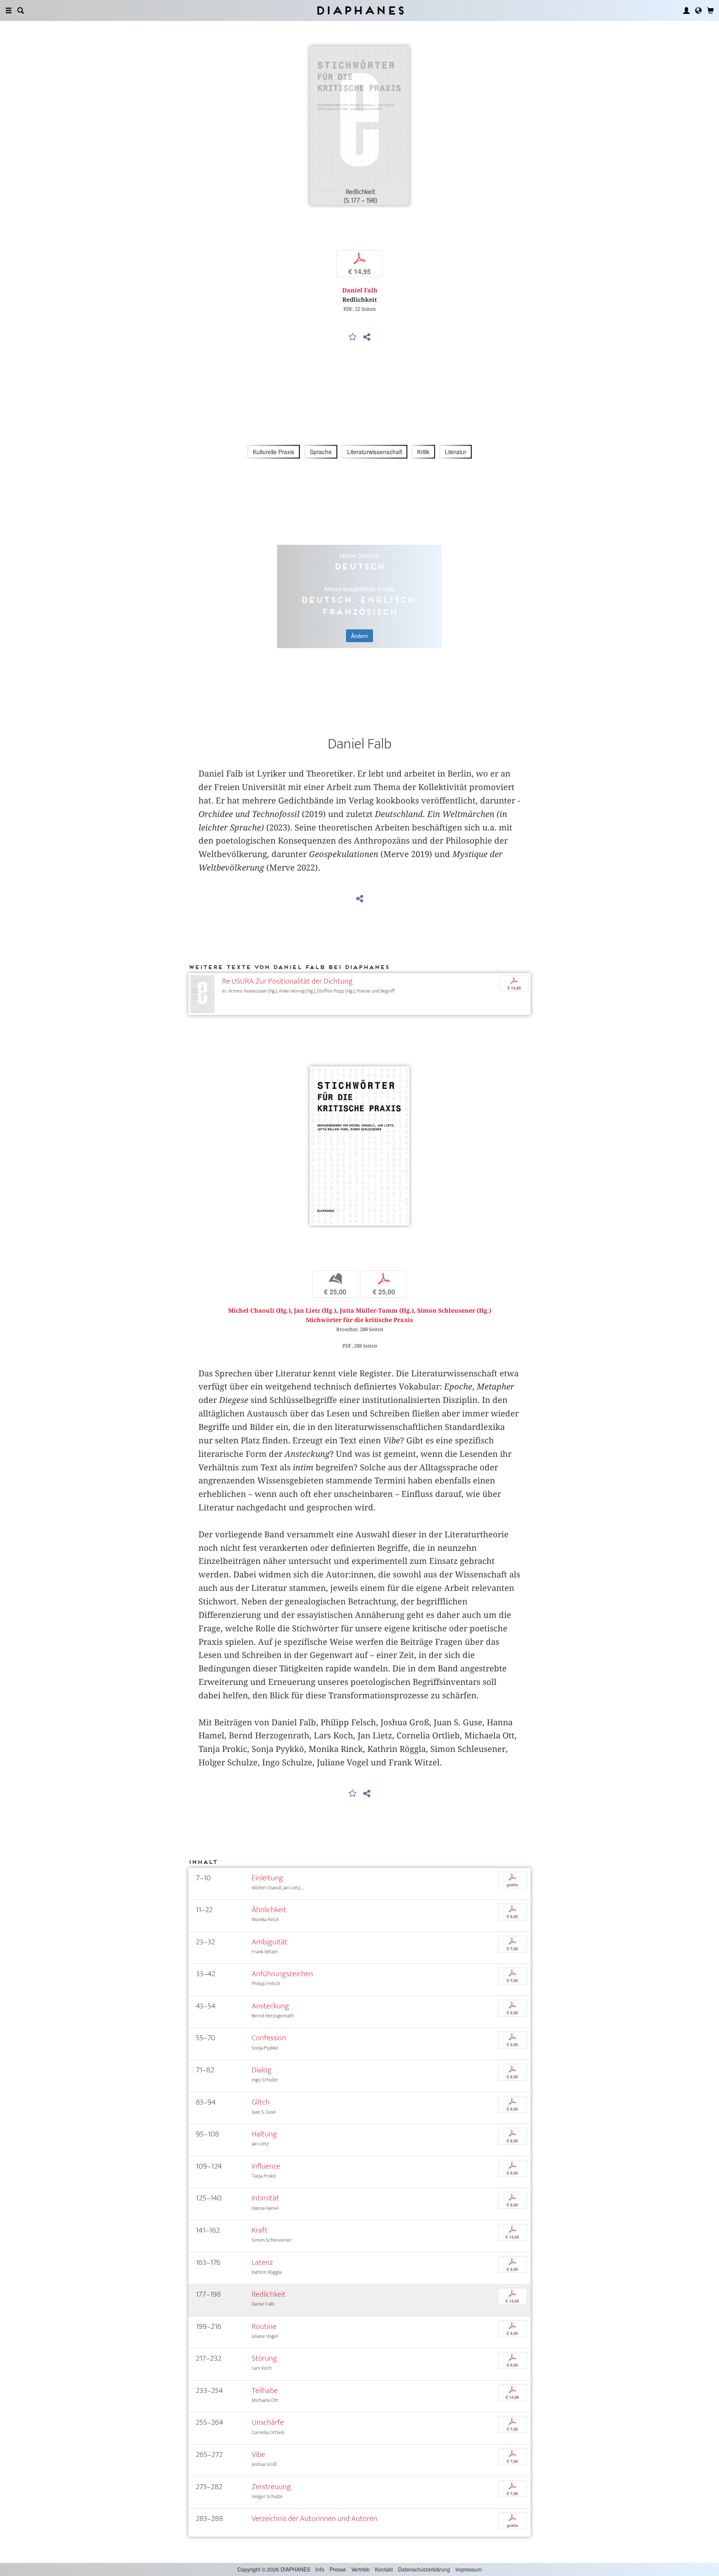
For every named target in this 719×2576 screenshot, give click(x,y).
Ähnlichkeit (269, 1910)
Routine (264, 2326)
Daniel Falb (360, 290)
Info (320, 2569)
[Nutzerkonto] (686, 10)
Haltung (264, 2134)
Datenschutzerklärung (424, 2569)
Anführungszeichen (282, 1974)
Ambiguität (270, 1942)
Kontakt (384, 2569)
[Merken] (353, 337)
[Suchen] (21, 10)
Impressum (469, 2569)
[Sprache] (698, 10)
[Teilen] (367, 337)
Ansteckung (270, 2006)
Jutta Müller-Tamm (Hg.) (377, 1311)
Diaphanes (360, 10)
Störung (264, 2358)
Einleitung (267, 1878)
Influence (266, 2166)
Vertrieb (360, 2569)
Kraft (260, 2230)
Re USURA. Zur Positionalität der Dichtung (287, 981)
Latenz (262, 2262)
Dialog (262, 2070)
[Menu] (9, 10)
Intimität (266, 2198)
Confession (269, 2038)
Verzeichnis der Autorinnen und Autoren (315, 2519)
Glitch (261, 2102)
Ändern (359, 636)
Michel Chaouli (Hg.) (259, 1311)
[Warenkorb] (710, 10)
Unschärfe (268, 2422)
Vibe (258, 2455)
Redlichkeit (269, 2294)
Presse (338, 2569)
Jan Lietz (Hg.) (315, 1311)
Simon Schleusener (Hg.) (454, 1311)
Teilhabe (265, 2390)
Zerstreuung (271, 2487)
